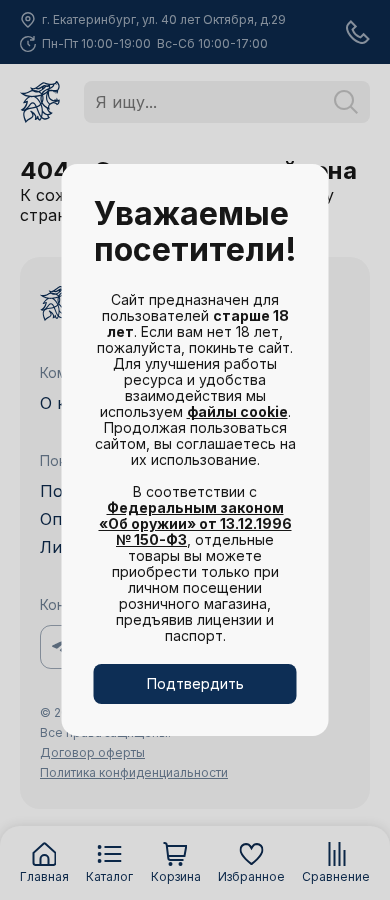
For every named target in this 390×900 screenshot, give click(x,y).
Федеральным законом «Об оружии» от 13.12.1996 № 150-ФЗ (195, 523)
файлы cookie (237, 411)
